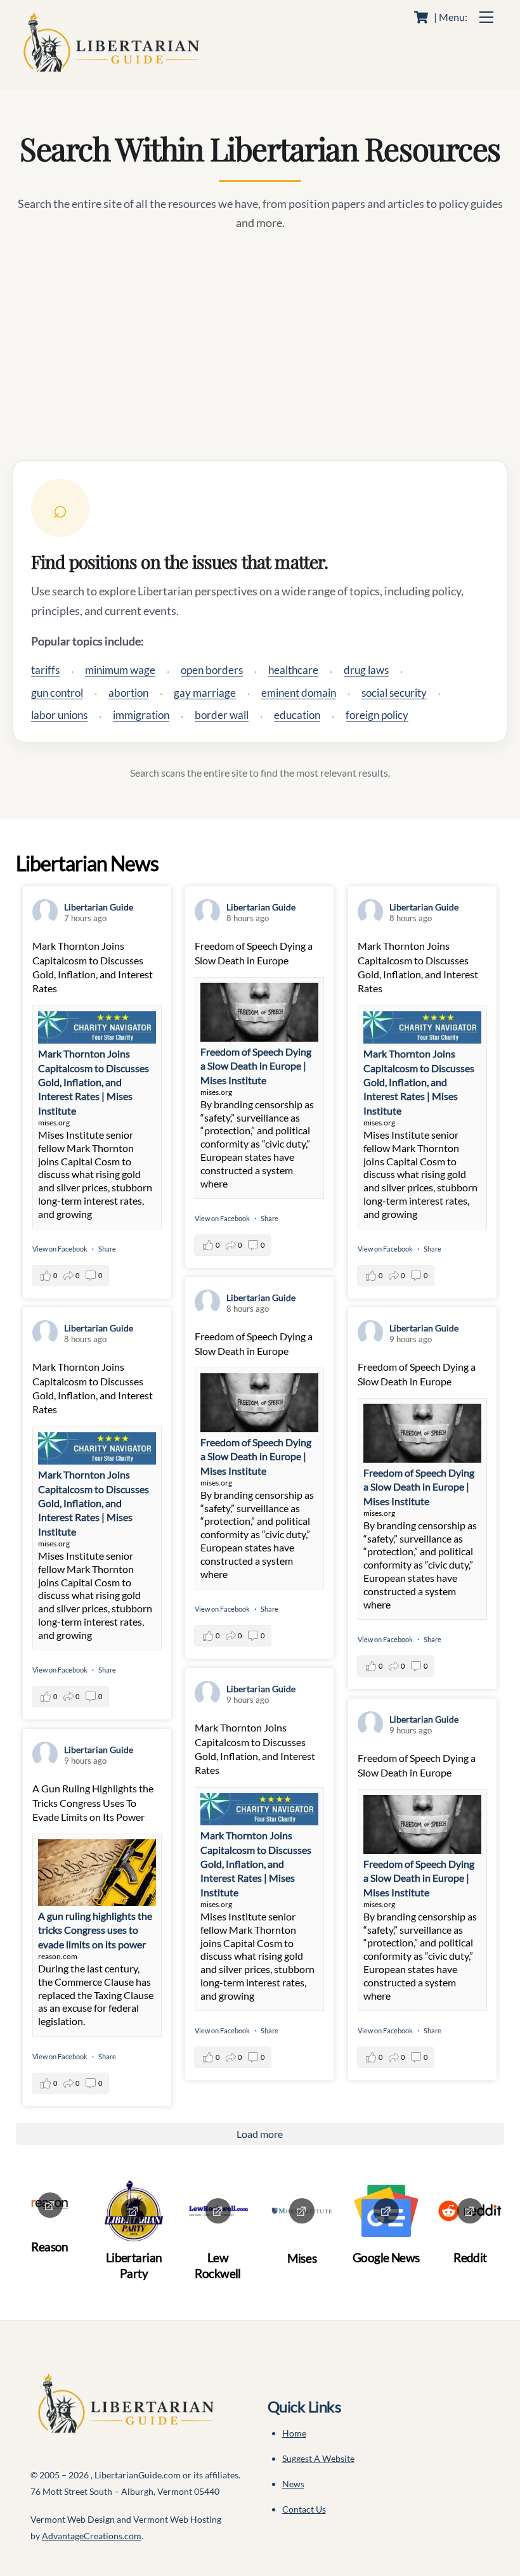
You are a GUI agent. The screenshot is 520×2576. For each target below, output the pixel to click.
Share (107, 1249)
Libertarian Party (134, 2265)
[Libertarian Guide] (111, 73)
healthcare (293, 670)
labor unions (59, 715)
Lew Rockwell (218, 2265)
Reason (50, 2247)
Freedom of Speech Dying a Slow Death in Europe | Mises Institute (256, 1066)
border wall (222, 715)
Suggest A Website (318, 2458)
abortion (128, 693)
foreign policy (377, 715)
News (293, 2484)
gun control (57, 693)
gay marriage (205, 693)
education (297, 715)
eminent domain (299, 693)
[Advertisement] (260, 346)
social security (394, 693)
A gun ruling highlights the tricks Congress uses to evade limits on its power (95, 1930)
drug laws (366, 670)
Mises (302, 2258)
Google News (386, 2257)
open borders (212, 670)
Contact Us (304, 2509)
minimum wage (120, 670)
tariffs (45, 670)
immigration (141, 715)
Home (294, 2433)
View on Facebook (61, 1249)
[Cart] (421, 17)
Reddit (470, 2257)
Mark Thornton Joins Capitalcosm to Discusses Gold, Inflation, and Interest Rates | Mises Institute (94, 1082)
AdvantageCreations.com (92, 2536)
